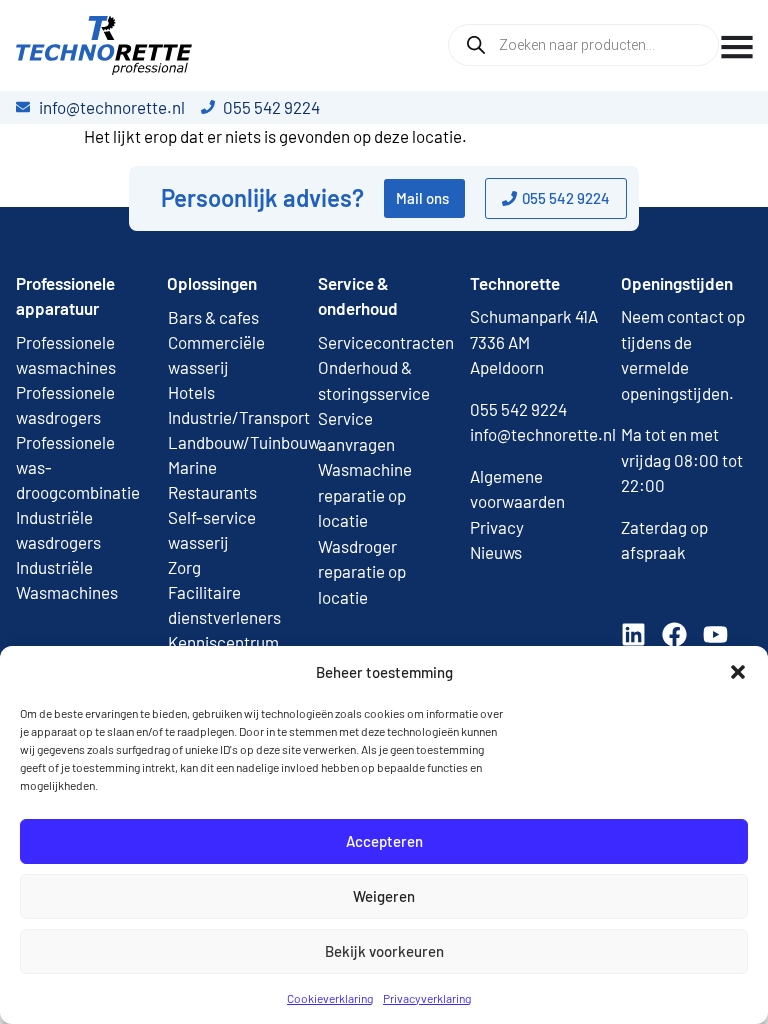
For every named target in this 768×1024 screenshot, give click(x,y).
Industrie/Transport (232, 417)
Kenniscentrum (223, 642)
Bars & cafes (213, 317)
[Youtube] (715, 634)
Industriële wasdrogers (58, 529)
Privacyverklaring (427, 998)
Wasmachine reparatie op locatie (365, 494)
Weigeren (384, 896)
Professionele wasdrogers (65, 404)
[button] (738, 672)
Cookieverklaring (330, 998)
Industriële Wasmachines (67, 579)
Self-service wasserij (212, 529)
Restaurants (212, 492)
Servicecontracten (386, 342)
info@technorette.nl (543, 434)
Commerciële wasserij (216, 354)
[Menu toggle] (737, 47)
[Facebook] (674, 634)
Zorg (184, 567)
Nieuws (496, 552)
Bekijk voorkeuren (384, 951)
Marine (192, 467)
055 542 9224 (518, 409)
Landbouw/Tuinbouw (232, 442)
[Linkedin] (633, 634)
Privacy (497, 527)
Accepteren (384, 841)
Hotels (191, 392)
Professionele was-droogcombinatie (78, 467)
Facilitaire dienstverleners (224, 604)
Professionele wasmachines (66, 354)
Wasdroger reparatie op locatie (362, 571)
